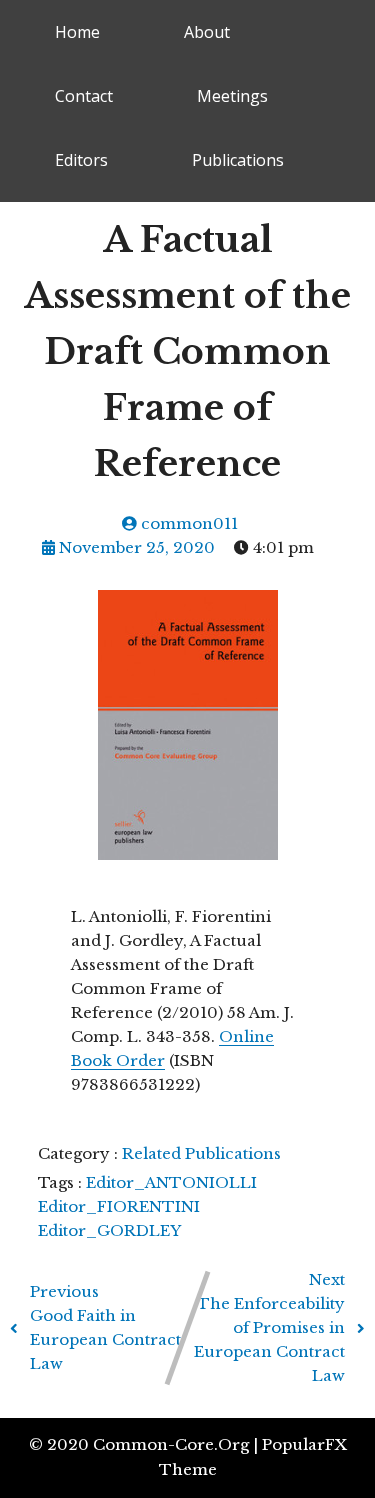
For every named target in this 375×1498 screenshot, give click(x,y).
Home (77, 32)
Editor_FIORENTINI (119, 1206)
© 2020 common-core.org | (145, 1444)
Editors (81, 160)
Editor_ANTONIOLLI (171, 1182)
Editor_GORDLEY (109, 1230)
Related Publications (201, 1153)
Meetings (232, 96)
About (207, 32)
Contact (84, 96)
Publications (238, 160)
